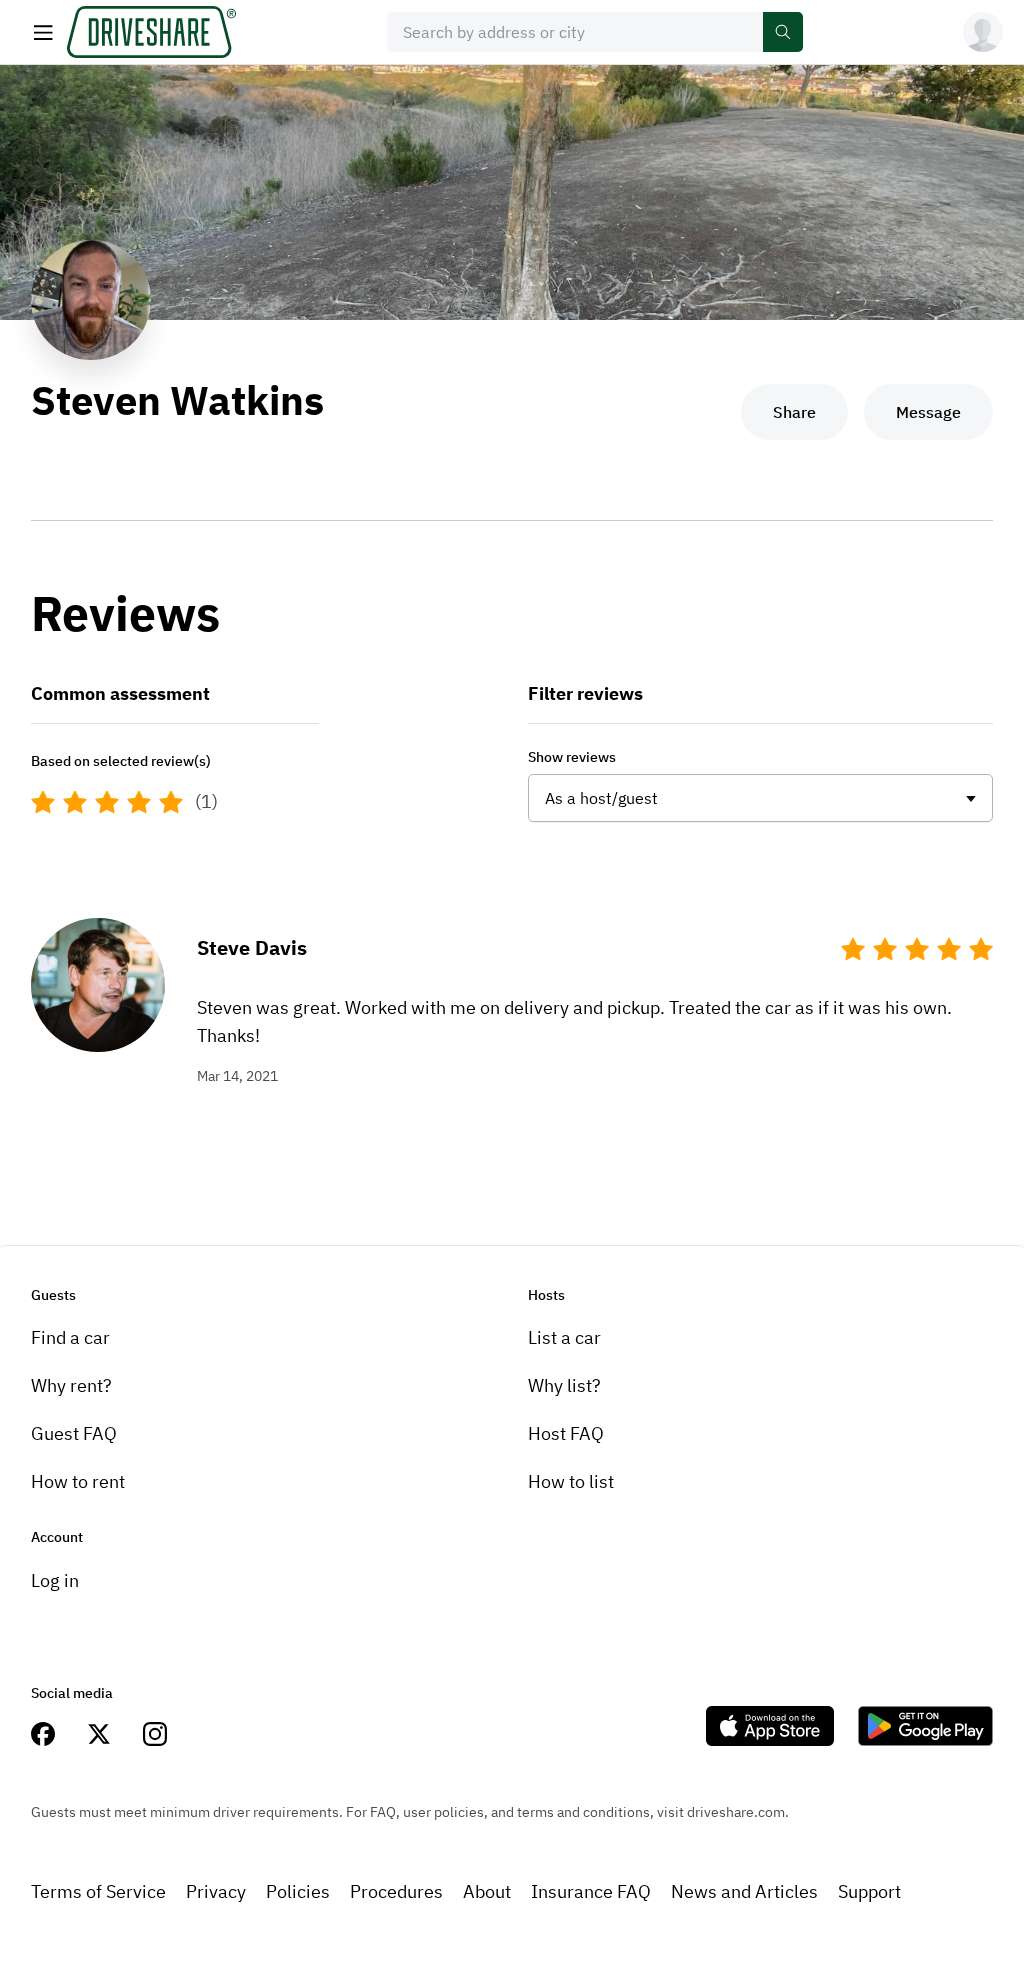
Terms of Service (98, 1891)
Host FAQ (566, 1433)
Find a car (70, 1337)
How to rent (78, 1481)
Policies (298, 1891)
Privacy (216, 1891)
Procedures (396, 1891)
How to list (571, 1481)
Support (869, 1891)
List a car (564, 1337)
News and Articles (744, 1891)
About (487, 1891)
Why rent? (71, 1385)
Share (794, 412)
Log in (55, 1580)
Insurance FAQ (591, 1891)
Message (928, 412)
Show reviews (572, 757)
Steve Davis (252, 947)
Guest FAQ (74, 1433)
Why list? (564, 1385)
